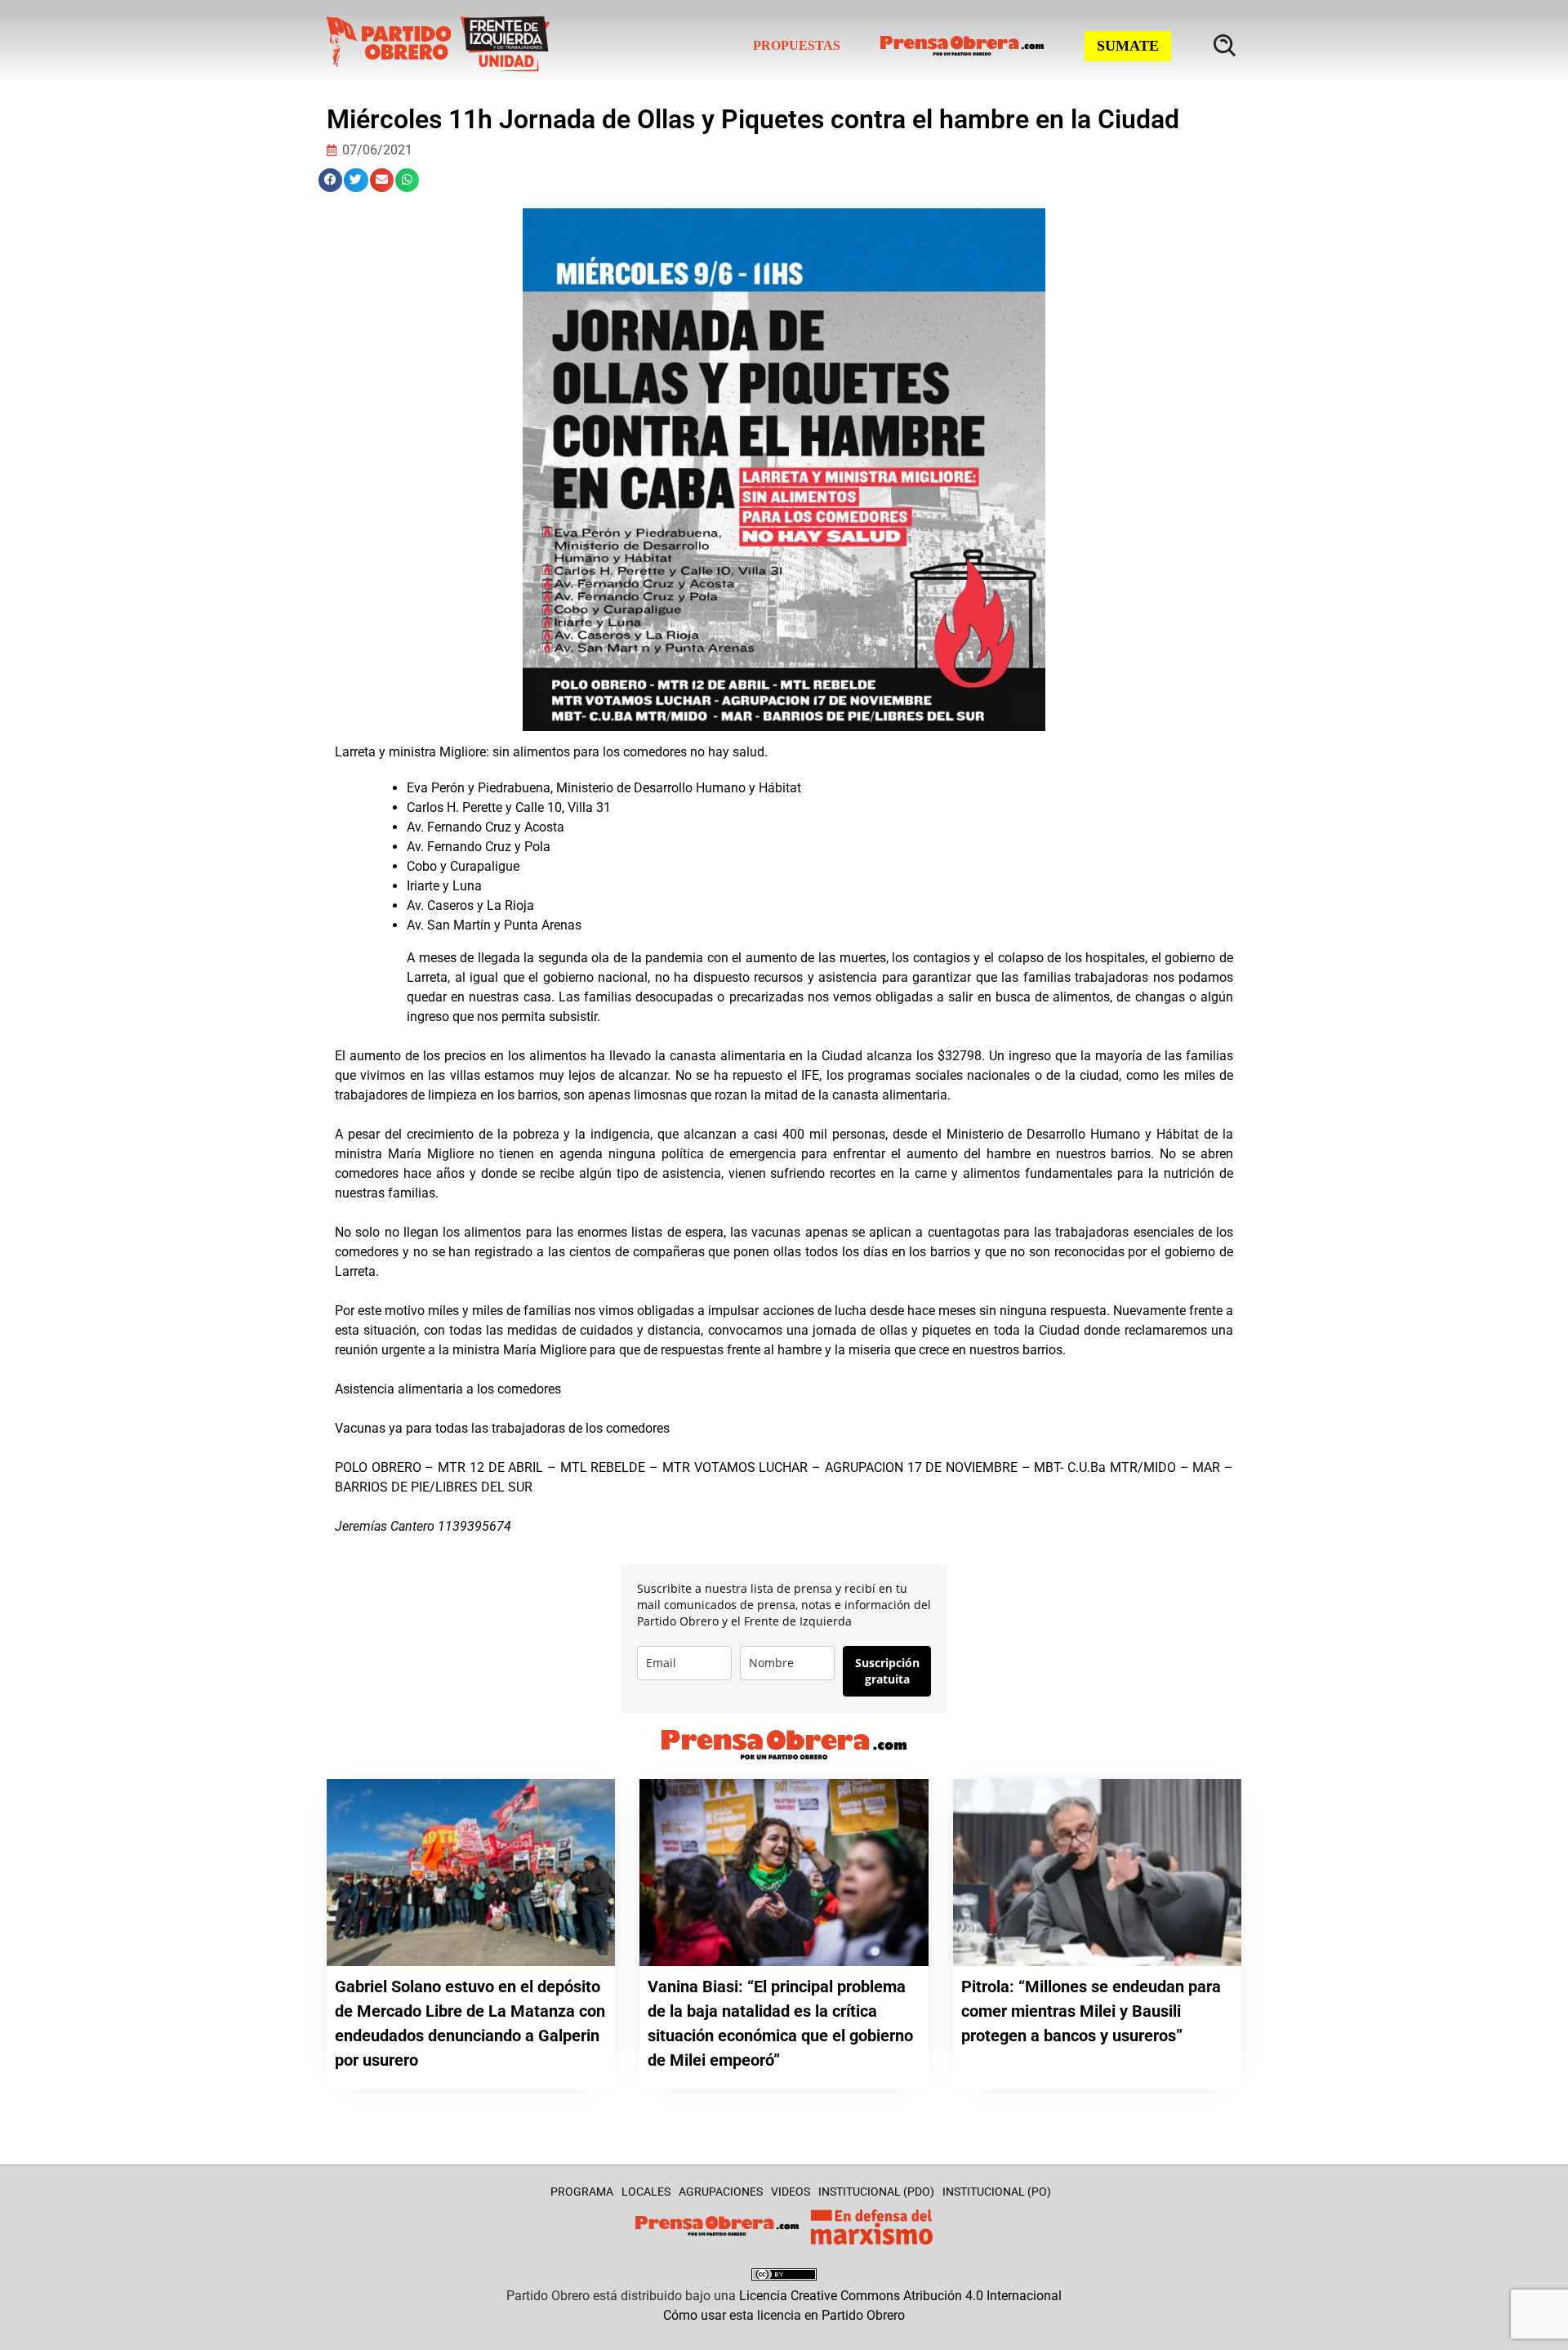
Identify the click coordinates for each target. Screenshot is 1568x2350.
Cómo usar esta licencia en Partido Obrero (784, 2315)
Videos (791, 2192)
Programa (582, 2192)
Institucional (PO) (997, 2192)
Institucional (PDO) (876, 2192)
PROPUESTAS (797, 45)
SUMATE (1128, 46)
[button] (330, 180)
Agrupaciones (721, 2192)
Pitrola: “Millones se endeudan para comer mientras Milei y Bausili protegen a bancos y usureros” (1091, 2011)
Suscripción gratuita (887, 1671)
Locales (646, 2192)
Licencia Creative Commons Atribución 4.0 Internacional (900, 2296)
